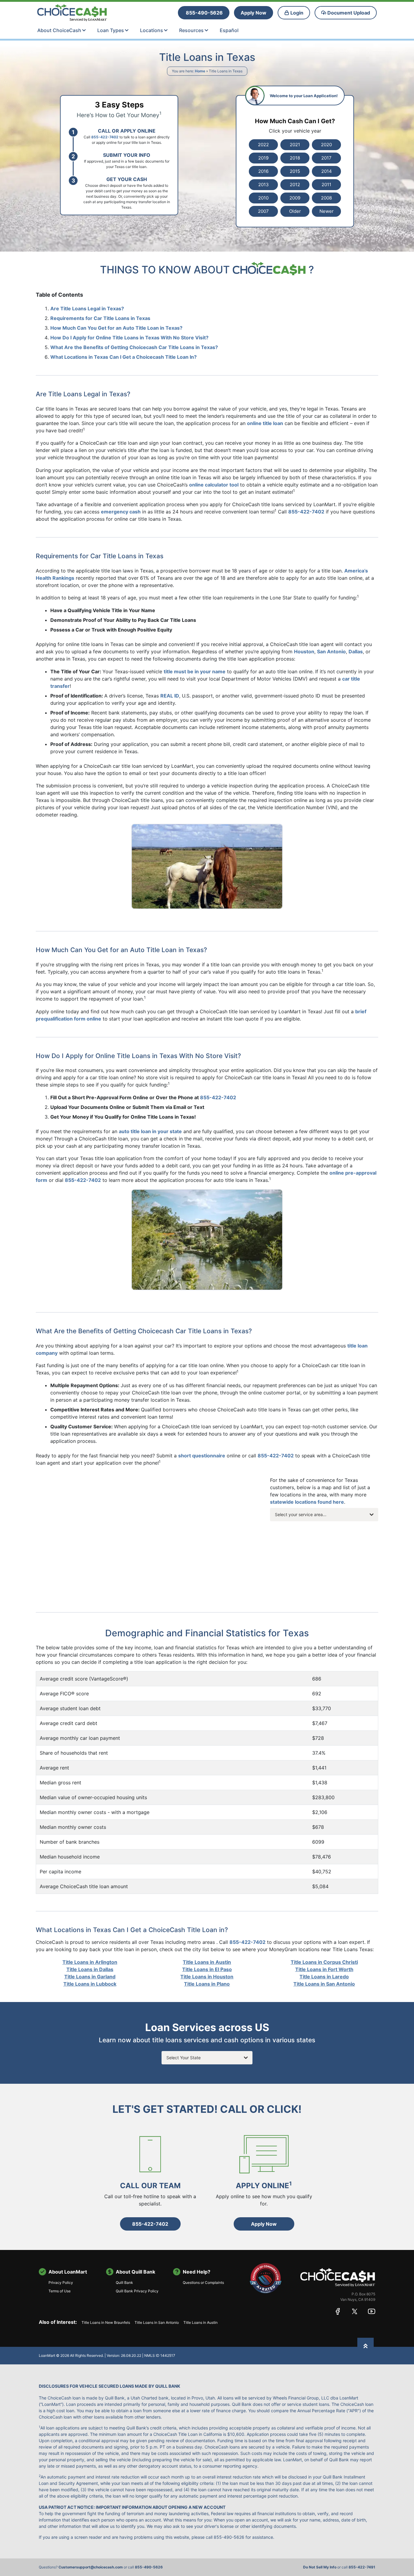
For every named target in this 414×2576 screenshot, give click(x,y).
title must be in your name (195, 671)
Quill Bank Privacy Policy (137, 2291)
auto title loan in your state (150, 1131)
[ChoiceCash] (338, 2277)
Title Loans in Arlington (90, 1962)
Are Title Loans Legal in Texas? (87, 308)
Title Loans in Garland (90, 1977)
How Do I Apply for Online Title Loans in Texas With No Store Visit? (129, 338)
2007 (263, 211)
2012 (295, 185)
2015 (295, 171)
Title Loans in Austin (207, 1962)
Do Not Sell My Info (320, 2567)
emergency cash (121, 512)
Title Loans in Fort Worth (324, 1969)
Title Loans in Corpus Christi (324, 1962)
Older (295, 211)
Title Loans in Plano (207, 1984)
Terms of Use (60, 2291)
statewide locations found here (307, 1502)
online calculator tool (214, 485)
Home (200, 71)
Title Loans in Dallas (90, 1969)
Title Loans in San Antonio (324, 1984)
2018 (295, 158)
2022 (263, 145)
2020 (326, 145)
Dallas (356, 651)
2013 (264, 185)
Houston (304, 651)
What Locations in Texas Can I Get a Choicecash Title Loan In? (124, 357)
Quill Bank (124, 2282)
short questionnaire (202, 1456)
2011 (326, 185)
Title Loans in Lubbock (90, 1984)
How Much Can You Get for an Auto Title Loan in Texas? (116, 328)
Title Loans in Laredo (324, 1977)
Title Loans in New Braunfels (106, 2322)
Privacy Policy (61, 2282)
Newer (327, 211)
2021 (295, 145)
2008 (326, 198)
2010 (263, 198)
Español (229, 30)
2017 (326, 158)
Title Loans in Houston (207, 1977)
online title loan (265, 423)
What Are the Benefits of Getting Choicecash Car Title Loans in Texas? (134, 347)
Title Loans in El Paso (207, 1969)
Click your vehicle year (295, 131)
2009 (295, 198)
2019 (263, 158)
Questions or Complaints (203, 2282)
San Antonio (331, 651)
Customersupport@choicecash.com (91, 2567)
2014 (327, 171)
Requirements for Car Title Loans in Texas (100, 318)
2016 (263, 171)
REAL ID (170, 696)
